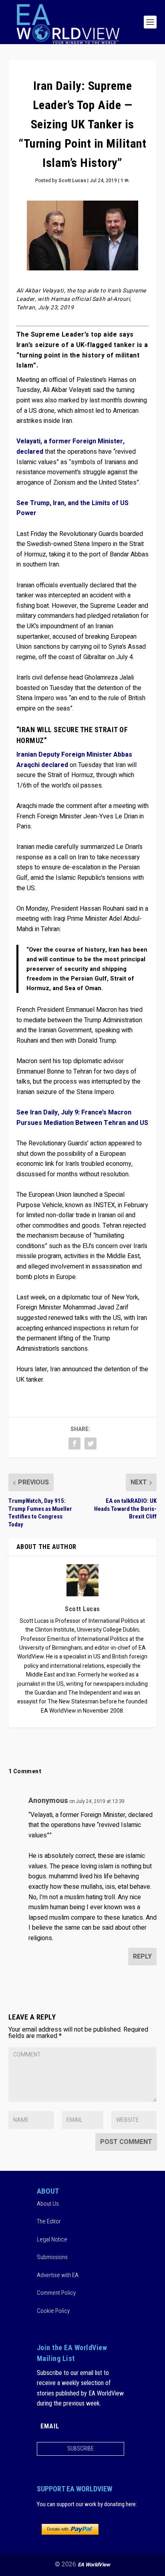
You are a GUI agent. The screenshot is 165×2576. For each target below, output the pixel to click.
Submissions (52, 2257)
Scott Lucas (72, 181)
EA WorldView (94, 2565)
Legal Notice (52, 2239)
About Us (48, 2204)
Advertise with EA (58, 2275)
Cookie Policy (53, 2311)
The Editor (49, 2221)
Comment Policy (56, 2293)
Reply (142, 1957)
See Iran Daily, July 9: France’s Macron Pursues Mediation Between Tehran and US (82, 1118)
